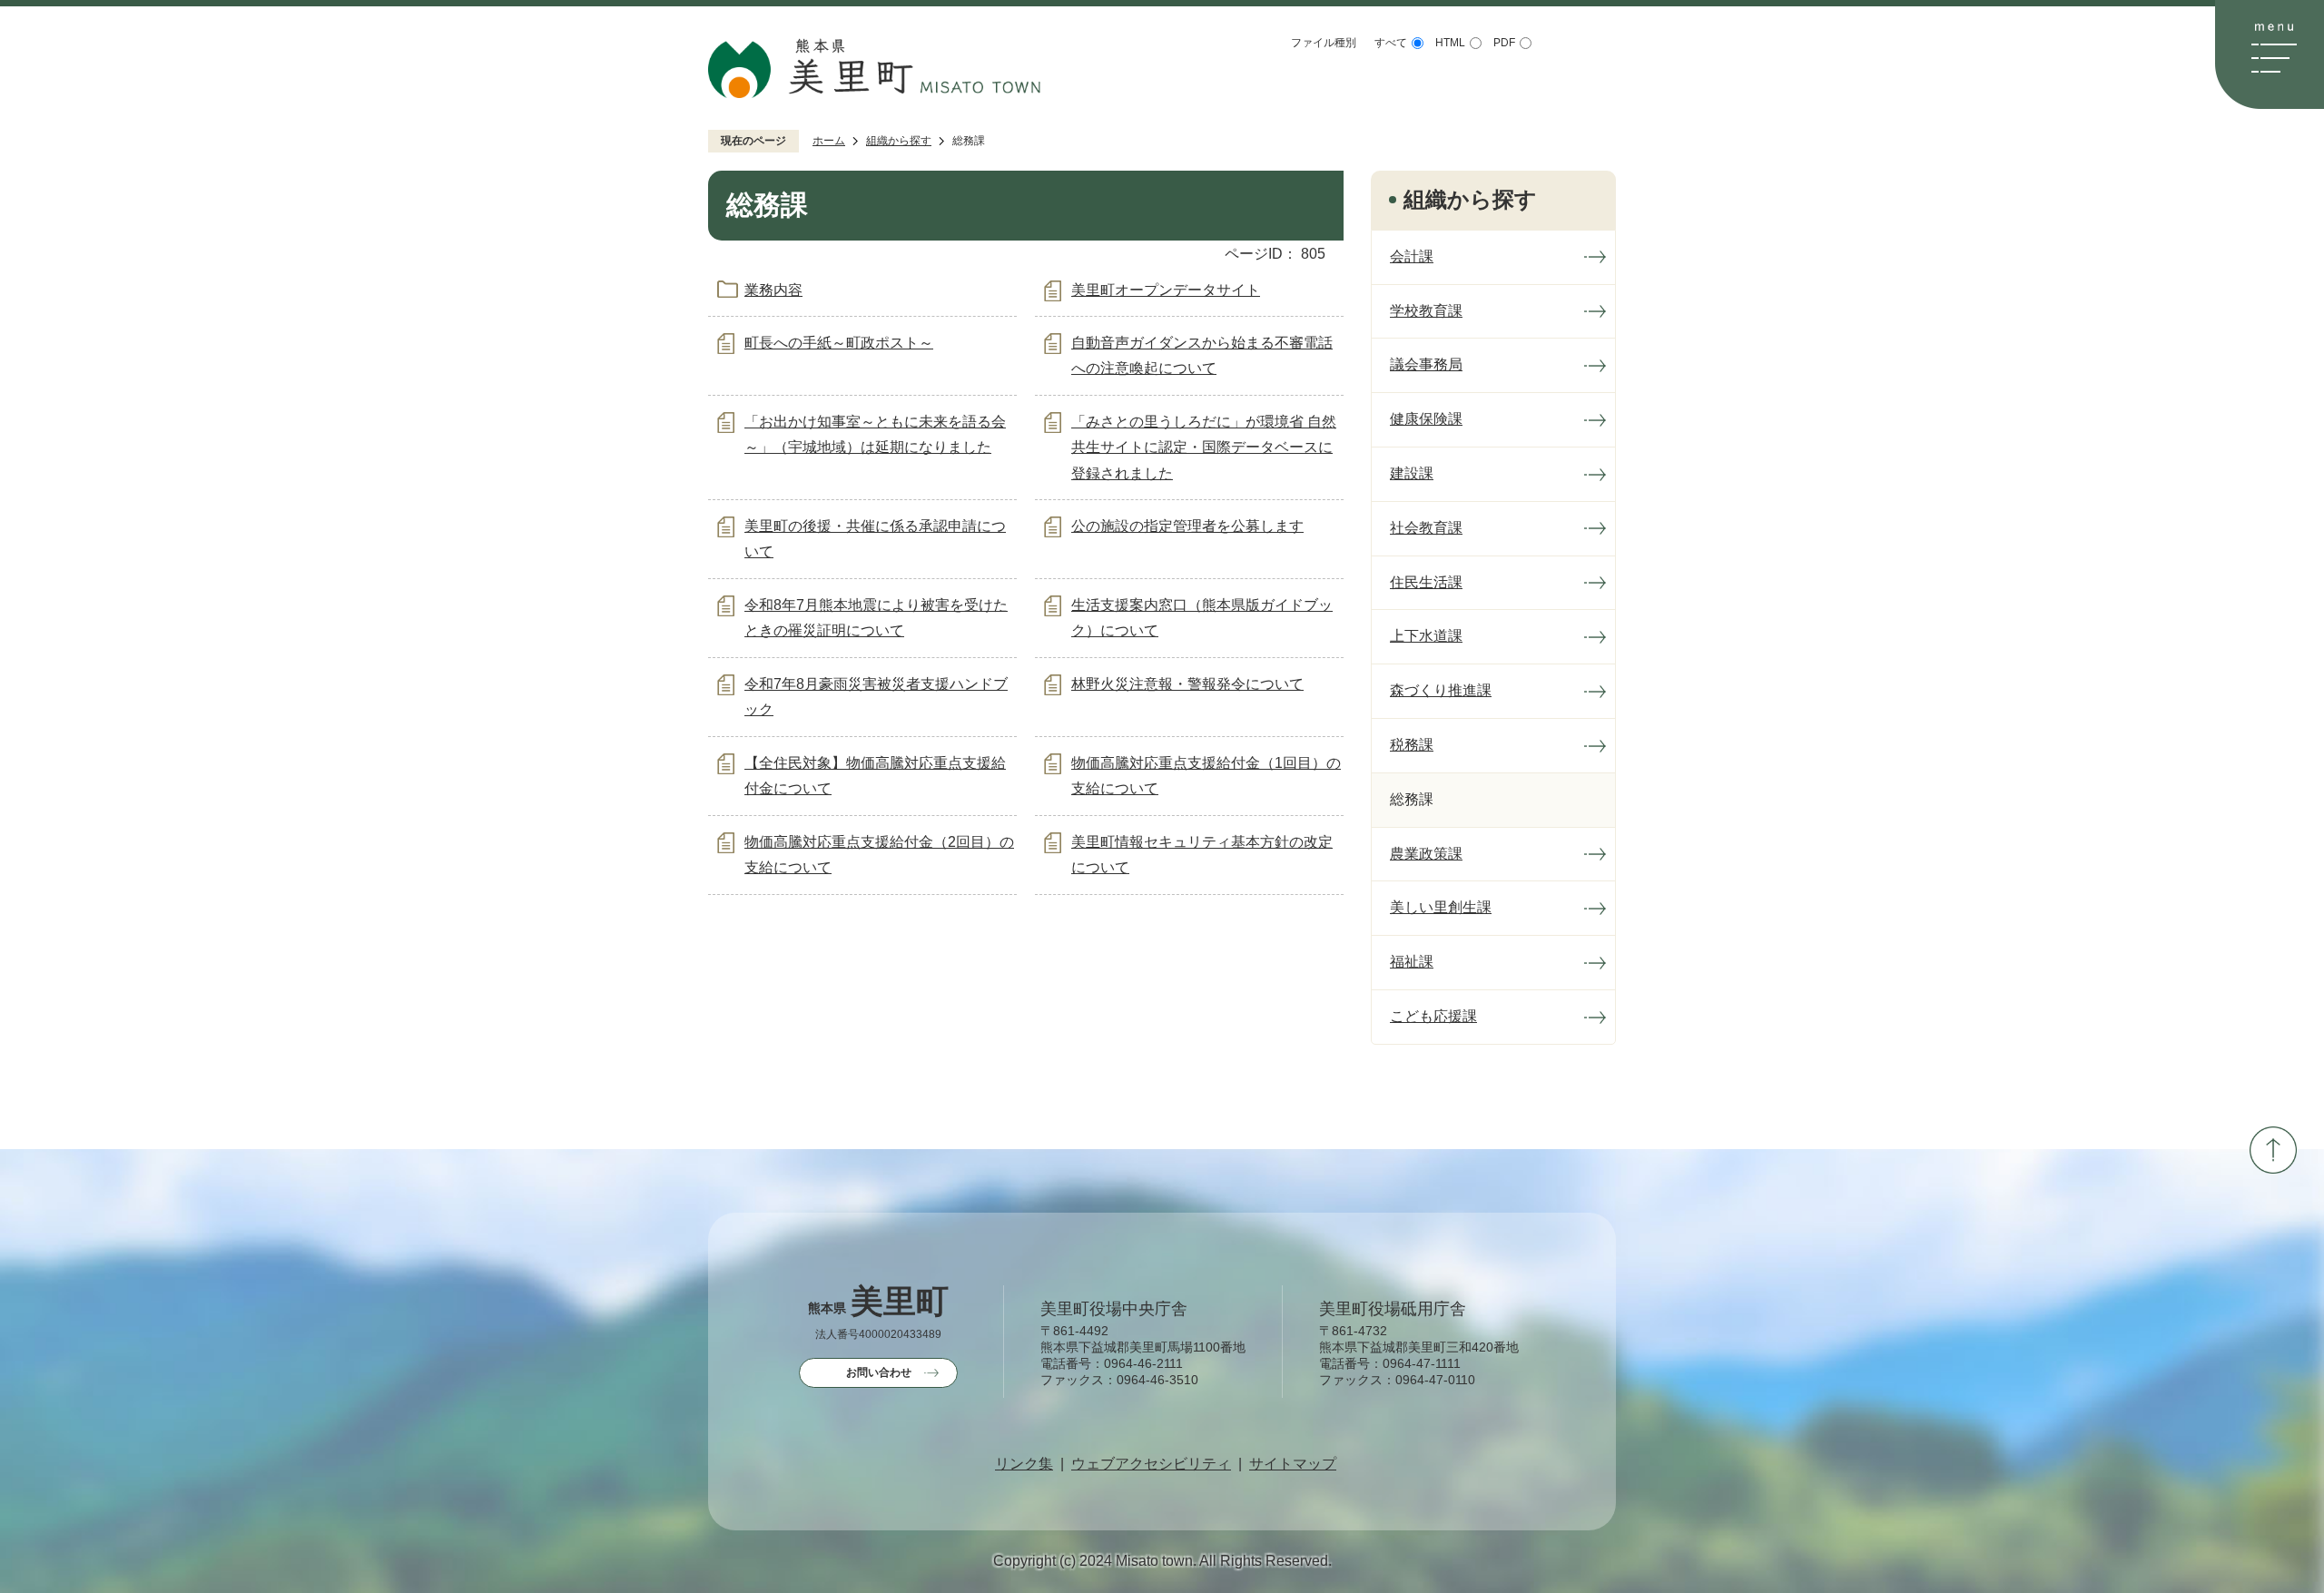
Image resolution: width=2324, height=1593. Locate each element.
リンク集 (1024, 1464)
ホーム (829, 141)
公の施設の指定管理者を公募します (1187, 526)
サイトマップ (1293, 1464)
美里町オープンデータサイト (1166, 290)
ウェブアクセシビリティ (1151, 1464)
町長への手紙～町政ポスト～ (839, 343)
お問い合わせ (879, 1372)
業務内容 (773, 290)
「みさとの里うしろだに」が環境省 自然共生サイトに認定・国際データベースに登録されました (1204, 448)
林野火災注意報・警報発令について (1187, 684)
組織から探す (899, 141)
